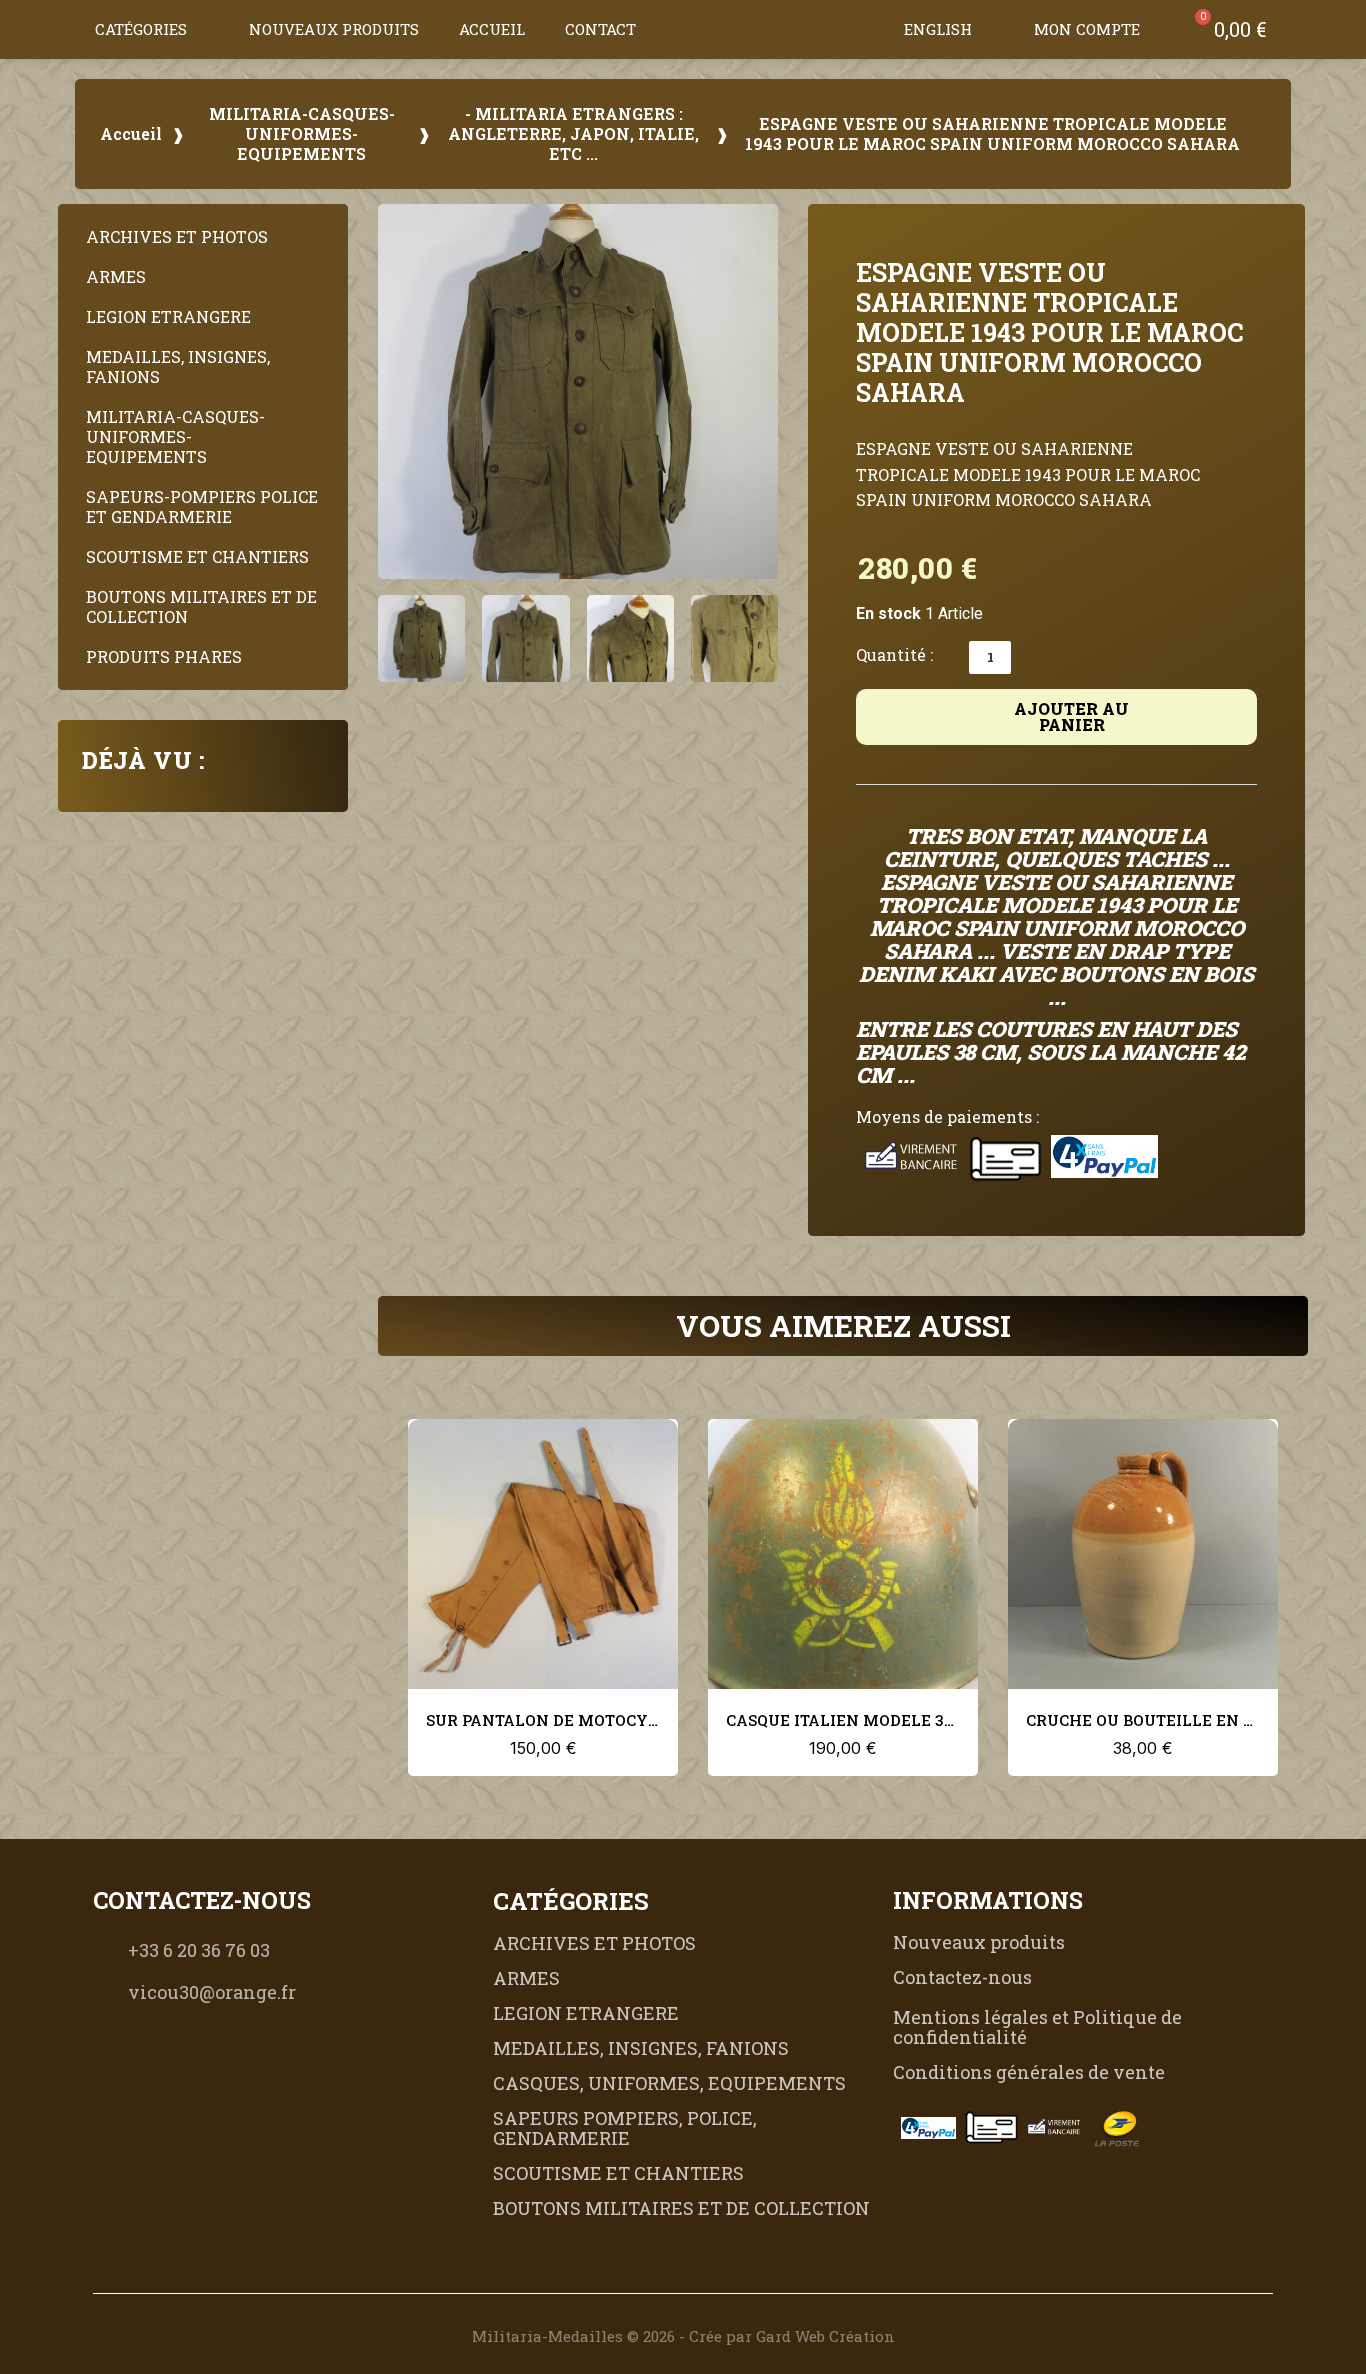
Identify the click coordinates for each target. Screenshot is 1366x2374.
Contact (600, 29)
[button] (864, 29)
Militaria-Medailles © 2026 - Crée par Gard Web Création (683, 2336)
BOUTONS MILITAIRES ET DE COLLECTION (201, 606)
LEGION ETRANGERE (168, 316)
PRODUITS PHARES (164, 656)
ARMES (116, 276)
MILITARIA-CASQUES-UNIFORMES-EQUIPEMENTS (302, 134)
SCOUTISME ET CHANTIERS (197, 556)
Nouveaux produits (334, 29)
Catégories (141, 29)
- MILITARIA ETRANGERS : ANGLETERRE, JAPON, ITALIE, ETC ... (573, 134)
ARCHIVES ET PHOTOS (177, 236)
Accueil (492, 29)
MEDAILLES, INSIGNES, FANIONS (178, 366)
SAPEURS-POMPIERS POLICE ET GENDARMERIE (202, 506)
